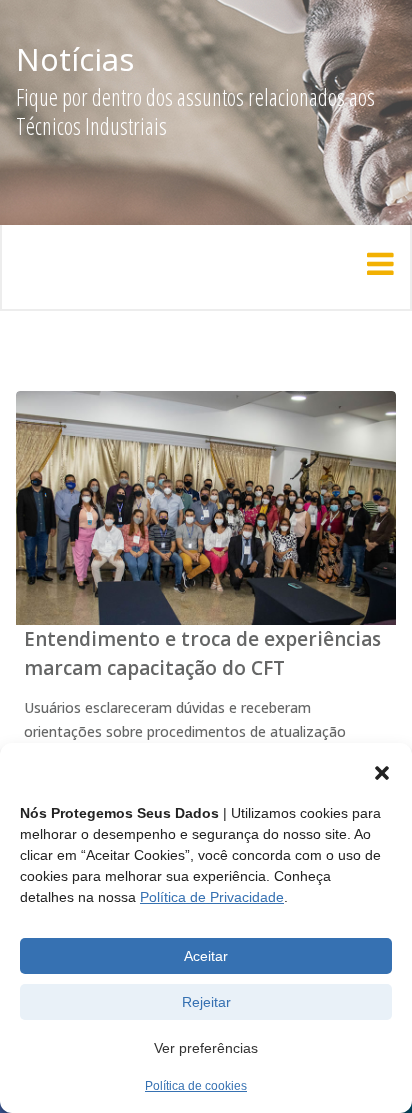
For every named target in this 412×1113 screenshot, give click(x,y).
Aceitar (206, 956)
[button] (382, 773)
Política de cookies (196, 1086)
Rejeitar (206, 1002)
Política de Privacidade (212, 897)
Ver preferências (206, 1048)
